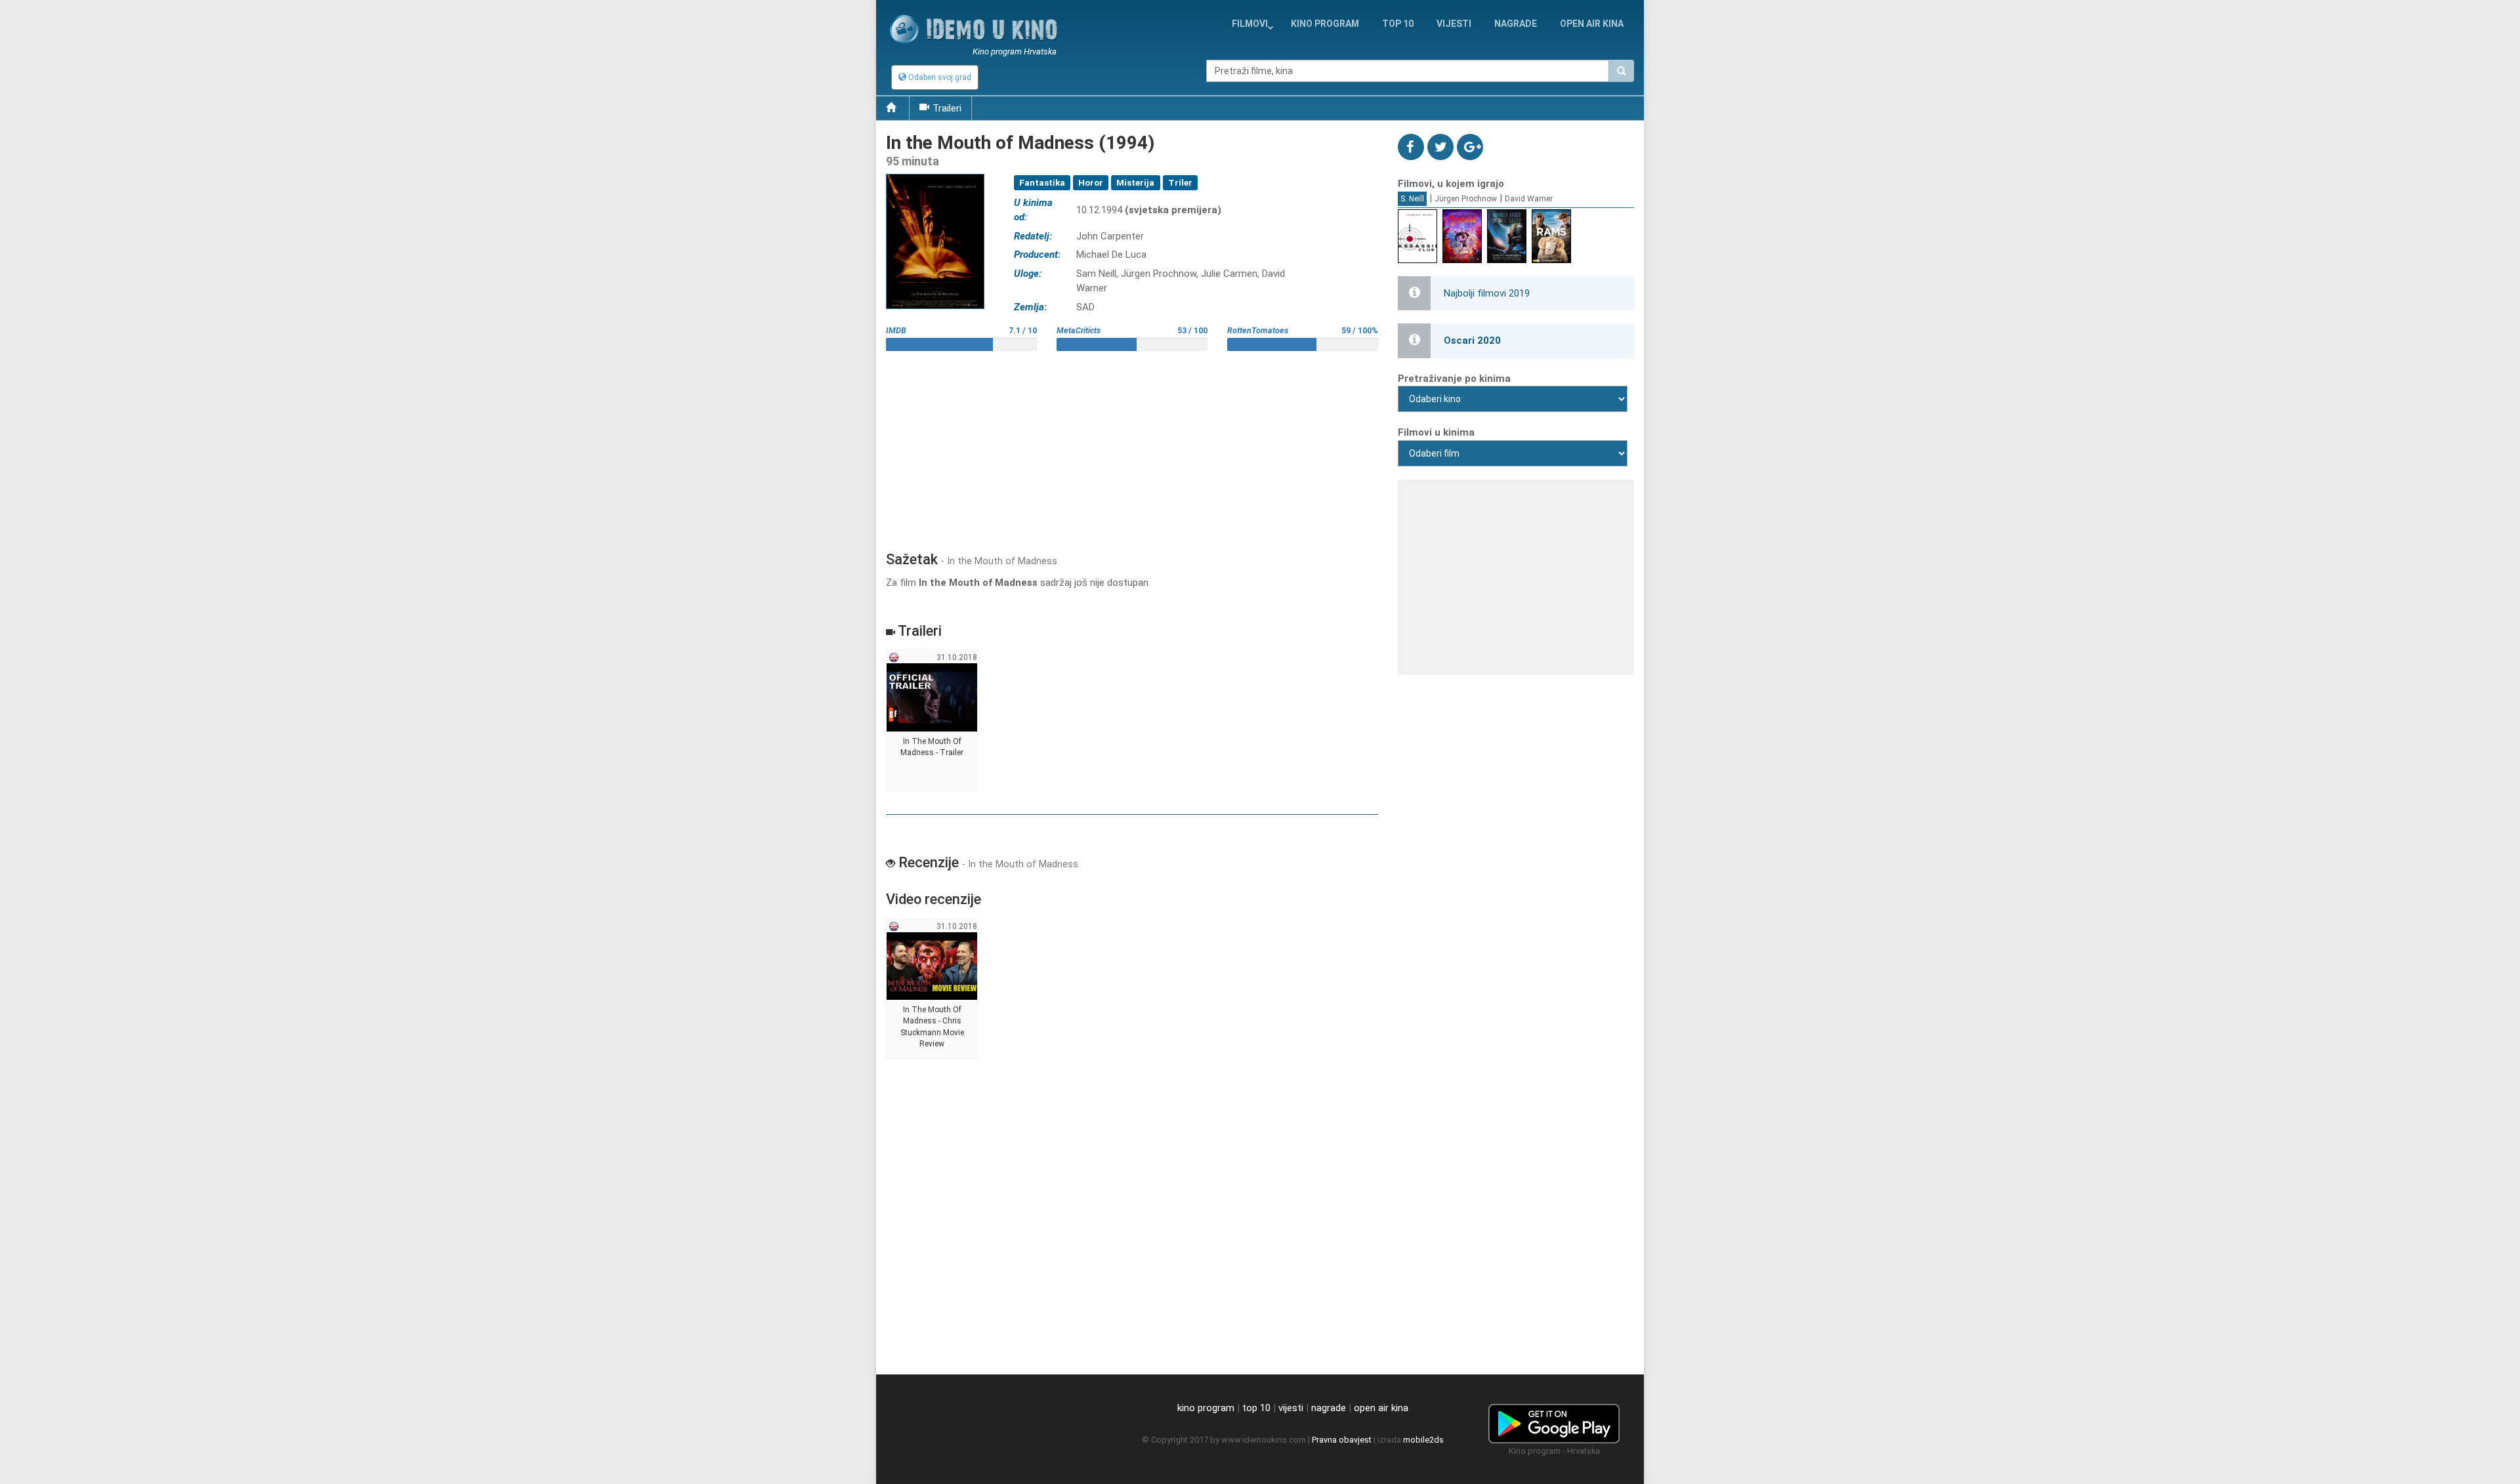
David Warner (1529, 199)
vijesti (1454, 24)
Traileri (947, 108)
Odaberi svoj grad (939, 77)
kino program (1325, 24)
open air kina (1381, 1408)
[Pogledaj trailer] (935, 174)
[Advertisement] (1132, 446)
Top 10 (1398, 24)
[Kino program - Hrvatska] (1554, 1422)
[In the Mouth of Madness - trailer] (932, 721)
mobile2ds (1423, 1440)
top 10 (1256, 1408)
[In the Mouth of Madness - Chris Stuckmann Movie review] (932, 989)
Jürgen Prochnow (1466, 199)
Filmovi (1250, 24)
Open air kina (1592, 24)
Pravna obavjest (1342, 1440)
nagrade (1516, 24)
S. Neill (1412, 199)
